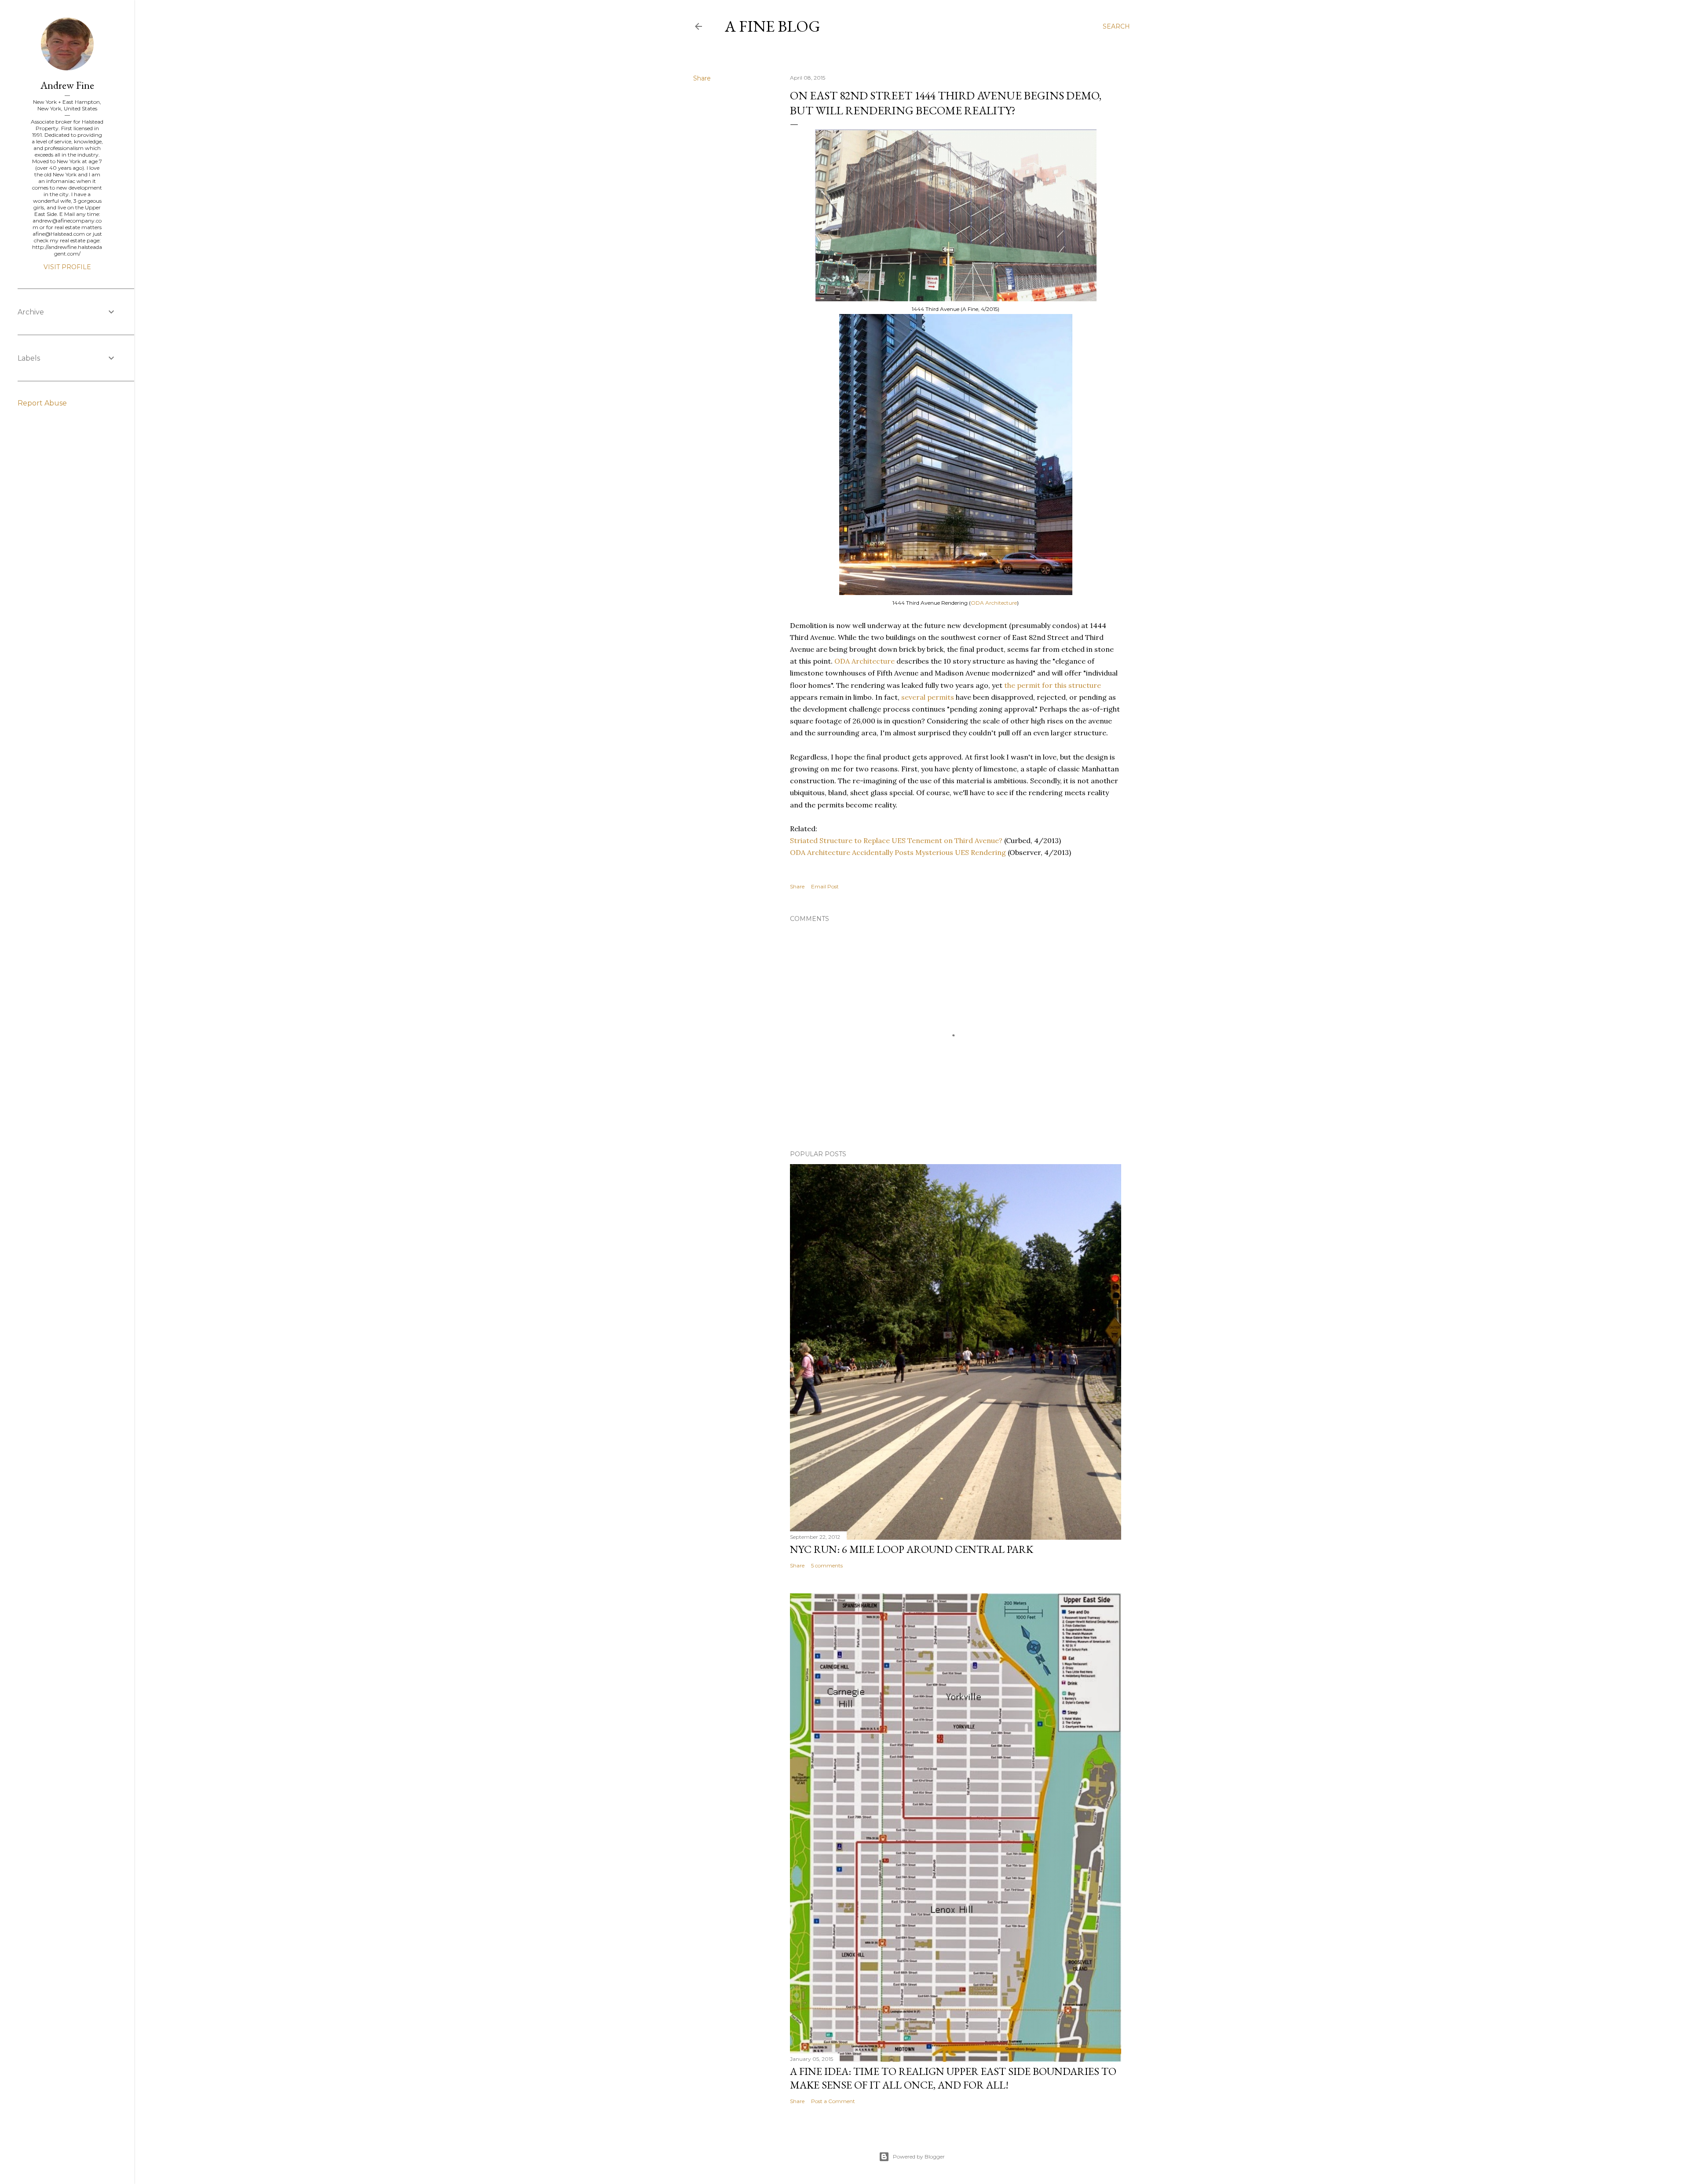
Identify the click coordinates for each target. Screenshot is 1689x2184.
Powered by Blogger (919, 2157)
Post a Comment (833, 2101)
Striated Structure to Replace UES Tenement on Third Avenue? (896, 840)
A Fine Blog (773, 26)
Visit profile (67, 267)
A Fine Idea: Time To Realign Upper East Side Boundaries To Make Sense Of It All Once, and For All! (953, 2078)
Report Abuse (42, 403)
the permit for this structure (1053, 685)
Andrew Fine (67, 85)
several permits (928, 697)
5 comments (827, 1565)
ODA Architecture (994, 603)
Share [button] (702, 78)
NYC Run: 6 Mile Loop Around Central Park (912, 1549)
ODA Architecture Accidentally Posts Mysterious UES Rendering (898, 852)
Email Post (825, 886)
